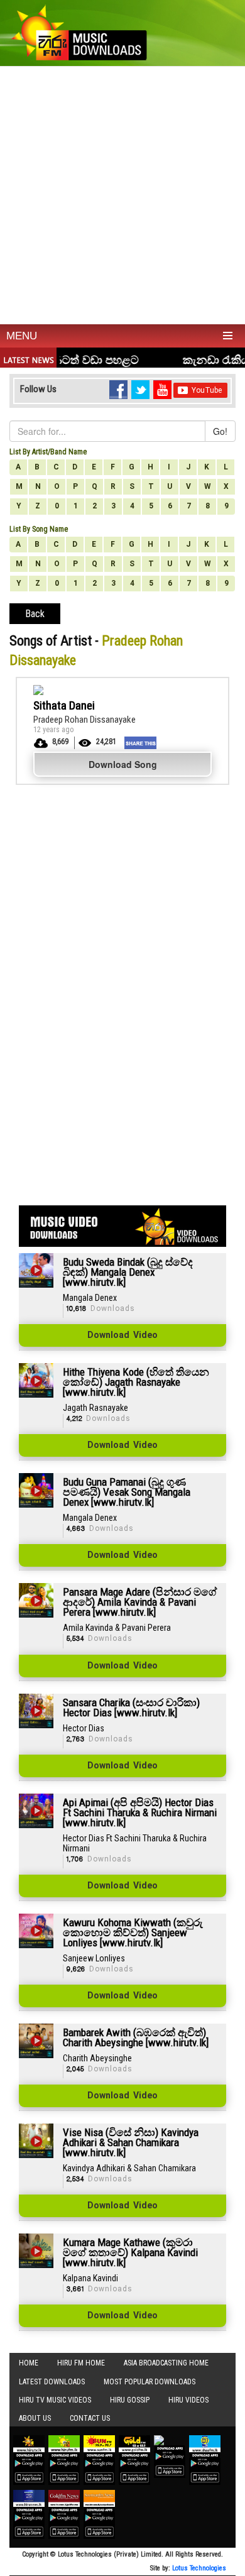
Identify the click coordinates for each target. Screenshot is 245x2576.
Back (35, 614)
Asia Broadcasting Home (166, 2363)
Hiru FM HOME (81, 2363)
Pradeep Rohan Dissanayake (84, 720)
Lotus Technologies (199, 2568)
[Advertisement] (122, 195)
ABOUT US (35, 2418)
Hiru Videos (188, 2400)
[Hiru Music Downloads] (79, 31)
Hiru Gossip (130, 2400)
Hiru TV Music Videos (55, 2400)
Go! (220, 431)
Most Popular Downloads (150, 2382)
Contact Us (90, 2418)
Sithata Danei (64, 705)
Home (29, 2363)
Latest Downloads (52, 2382)
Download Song (123, 764)
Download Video (122, 1335)
